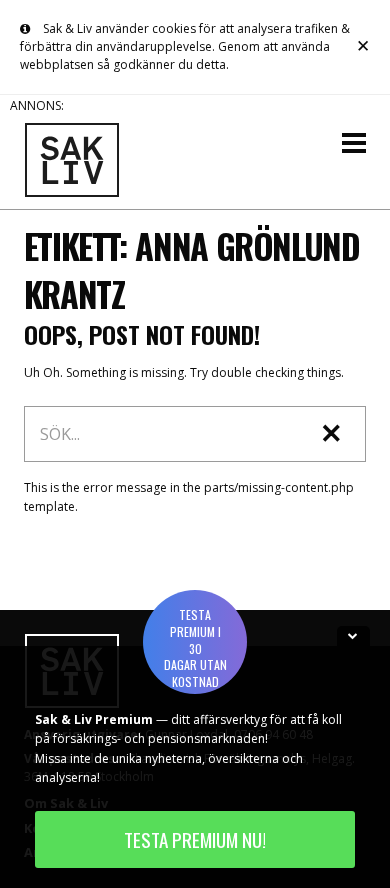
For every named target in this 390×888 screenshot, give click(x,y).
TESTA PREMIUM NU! (195, 839)
